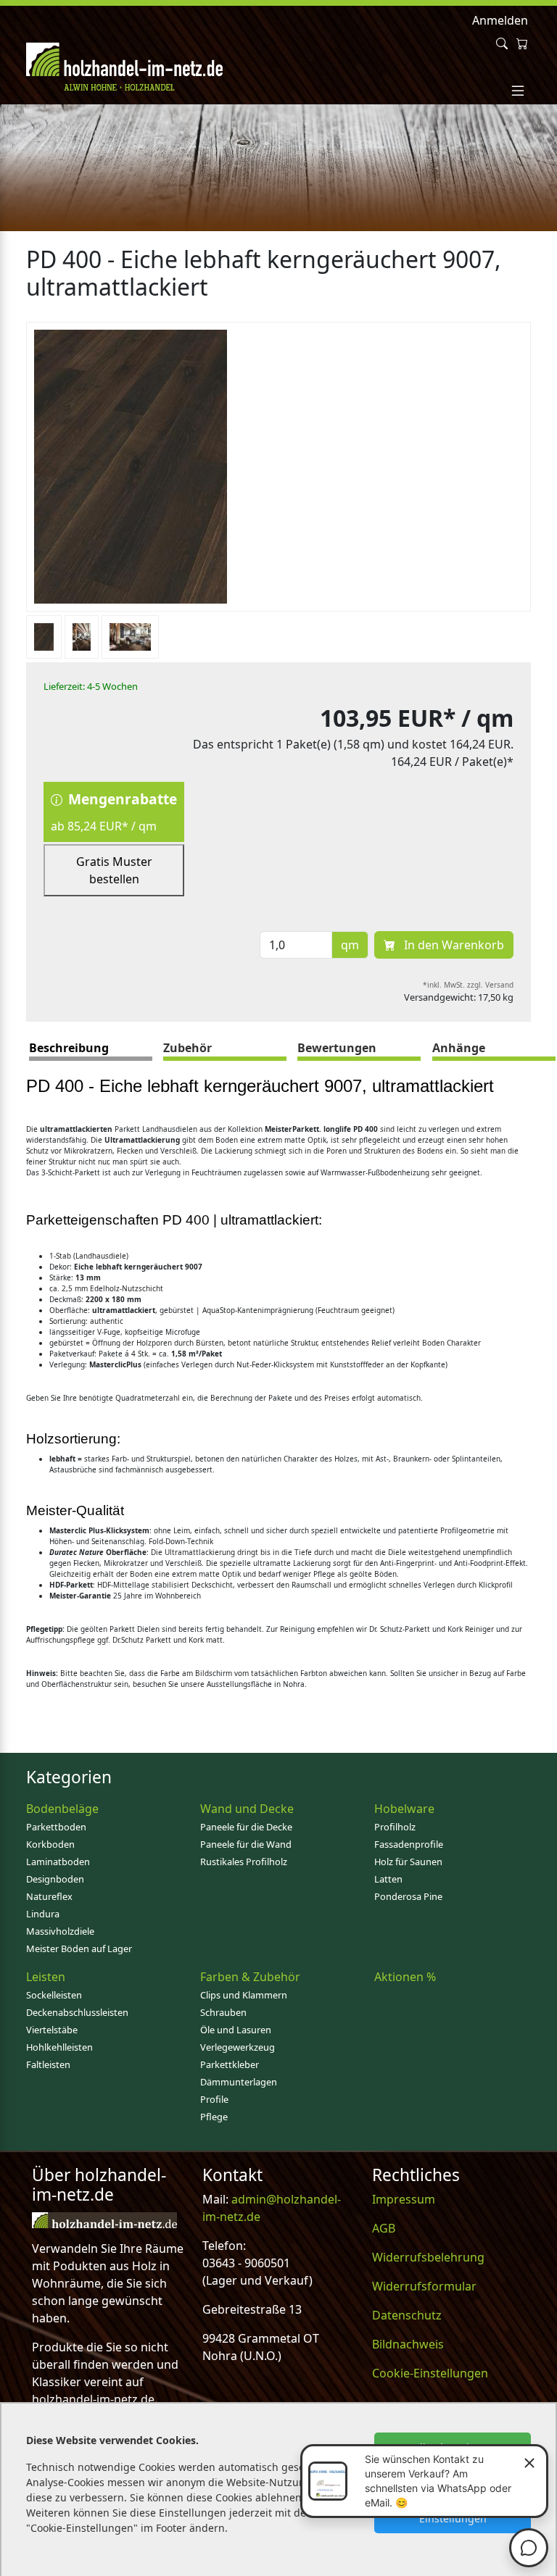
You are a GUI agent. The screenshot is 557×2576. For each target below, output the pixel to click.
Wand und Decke (247, 1809)
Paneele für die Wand (246, 1844)
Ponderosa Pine (408, 1896)
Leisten (46, 1977)
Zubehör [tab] (187, 1048)
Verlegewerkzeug (238, 2047)
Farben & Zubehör (250, 1977)
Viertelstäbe (52, 2030)
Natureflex (49, 1896)
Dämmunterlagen (239, 2082)
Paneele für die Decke (246, 1827)
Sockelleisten (54, 1995)
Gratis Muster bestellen (114, 870)
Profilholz (395, 1827)
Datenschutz (407, 2315)
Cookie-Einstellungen (430, 2373)
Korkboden (50, 1844)
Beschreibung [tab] (69, 1048)
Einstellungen (453, 2518)
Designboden (55, 1879)
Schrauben (223, 2012)
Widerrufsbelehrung (428, 2257)
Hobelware (404, 1809)
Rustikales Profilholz (244, 1862)
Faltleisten (48, 2064)
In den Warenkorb (453, 945)
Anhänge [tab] (459, 1048)
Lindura (43, 1914)
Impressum (404, 2199)
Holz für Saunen (408, 1862)
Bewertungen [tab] (337, 1048)
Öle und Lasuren (236, 2030)
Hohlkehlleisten (59, 2047)
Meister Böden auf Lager (79, 1948)
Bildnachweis (408, 2344)
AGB (384, 2228)
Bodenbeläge (62, 1809)
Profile (214, 2099)
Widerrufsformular (424, 2286)
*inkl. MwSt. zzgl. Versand (468, 985)
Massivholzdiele (60, 1931)
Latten (388, 1879)
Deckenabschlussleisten (77, 2012)
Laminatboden (58, 1862)
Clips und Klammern (244, 1995)
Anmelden (500, 20)
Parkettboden (56, 1827)
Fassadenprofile (409, 1844)
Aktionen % (405, 1977)
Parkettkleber (230, 2064)
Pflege (214, 2117)
